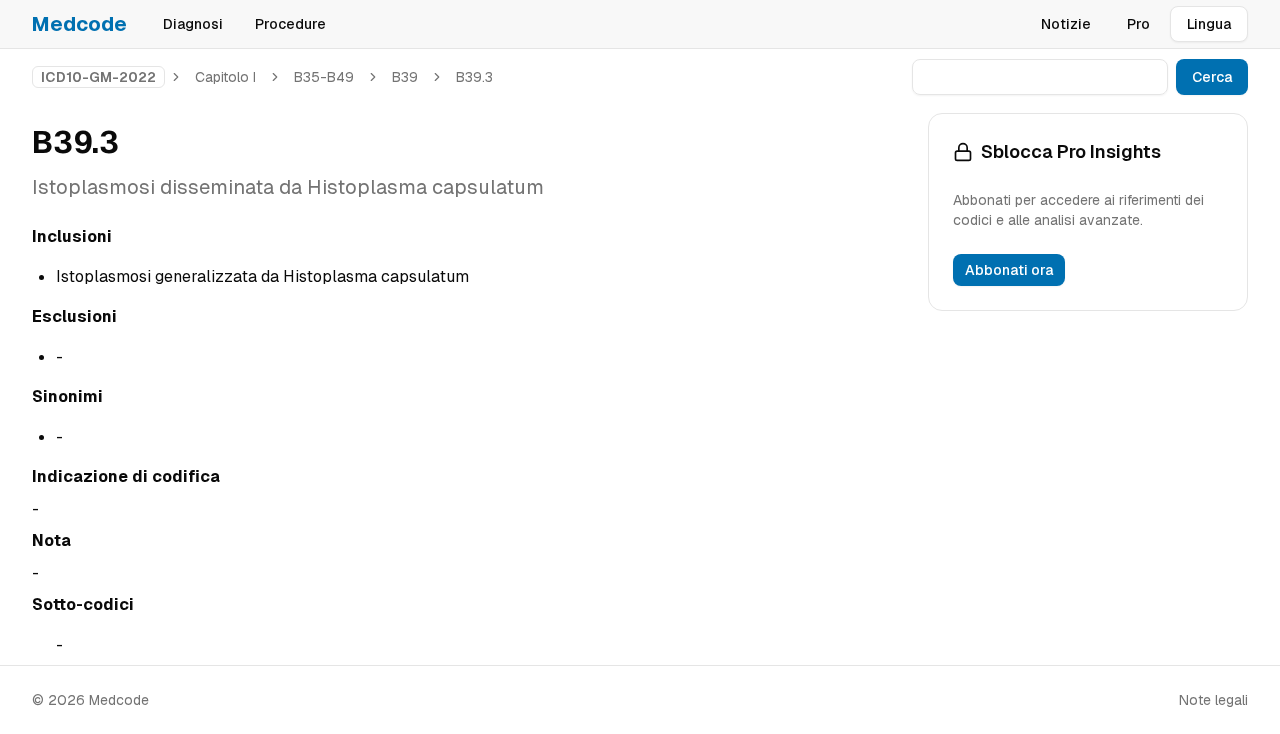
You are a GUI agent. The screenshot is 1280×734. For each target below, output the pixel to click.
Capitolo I (225, 77)
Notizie (1066, 24)
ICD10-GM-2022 (98, 77)
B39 (405, 77)
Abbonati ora (1009, 270)
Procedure (290, 24)
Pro (1138, 24)
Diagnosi (193, 24)
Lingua (1209, 24)
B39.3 (474, 77)
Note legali (1213, 700)
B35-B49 (324, 77)
